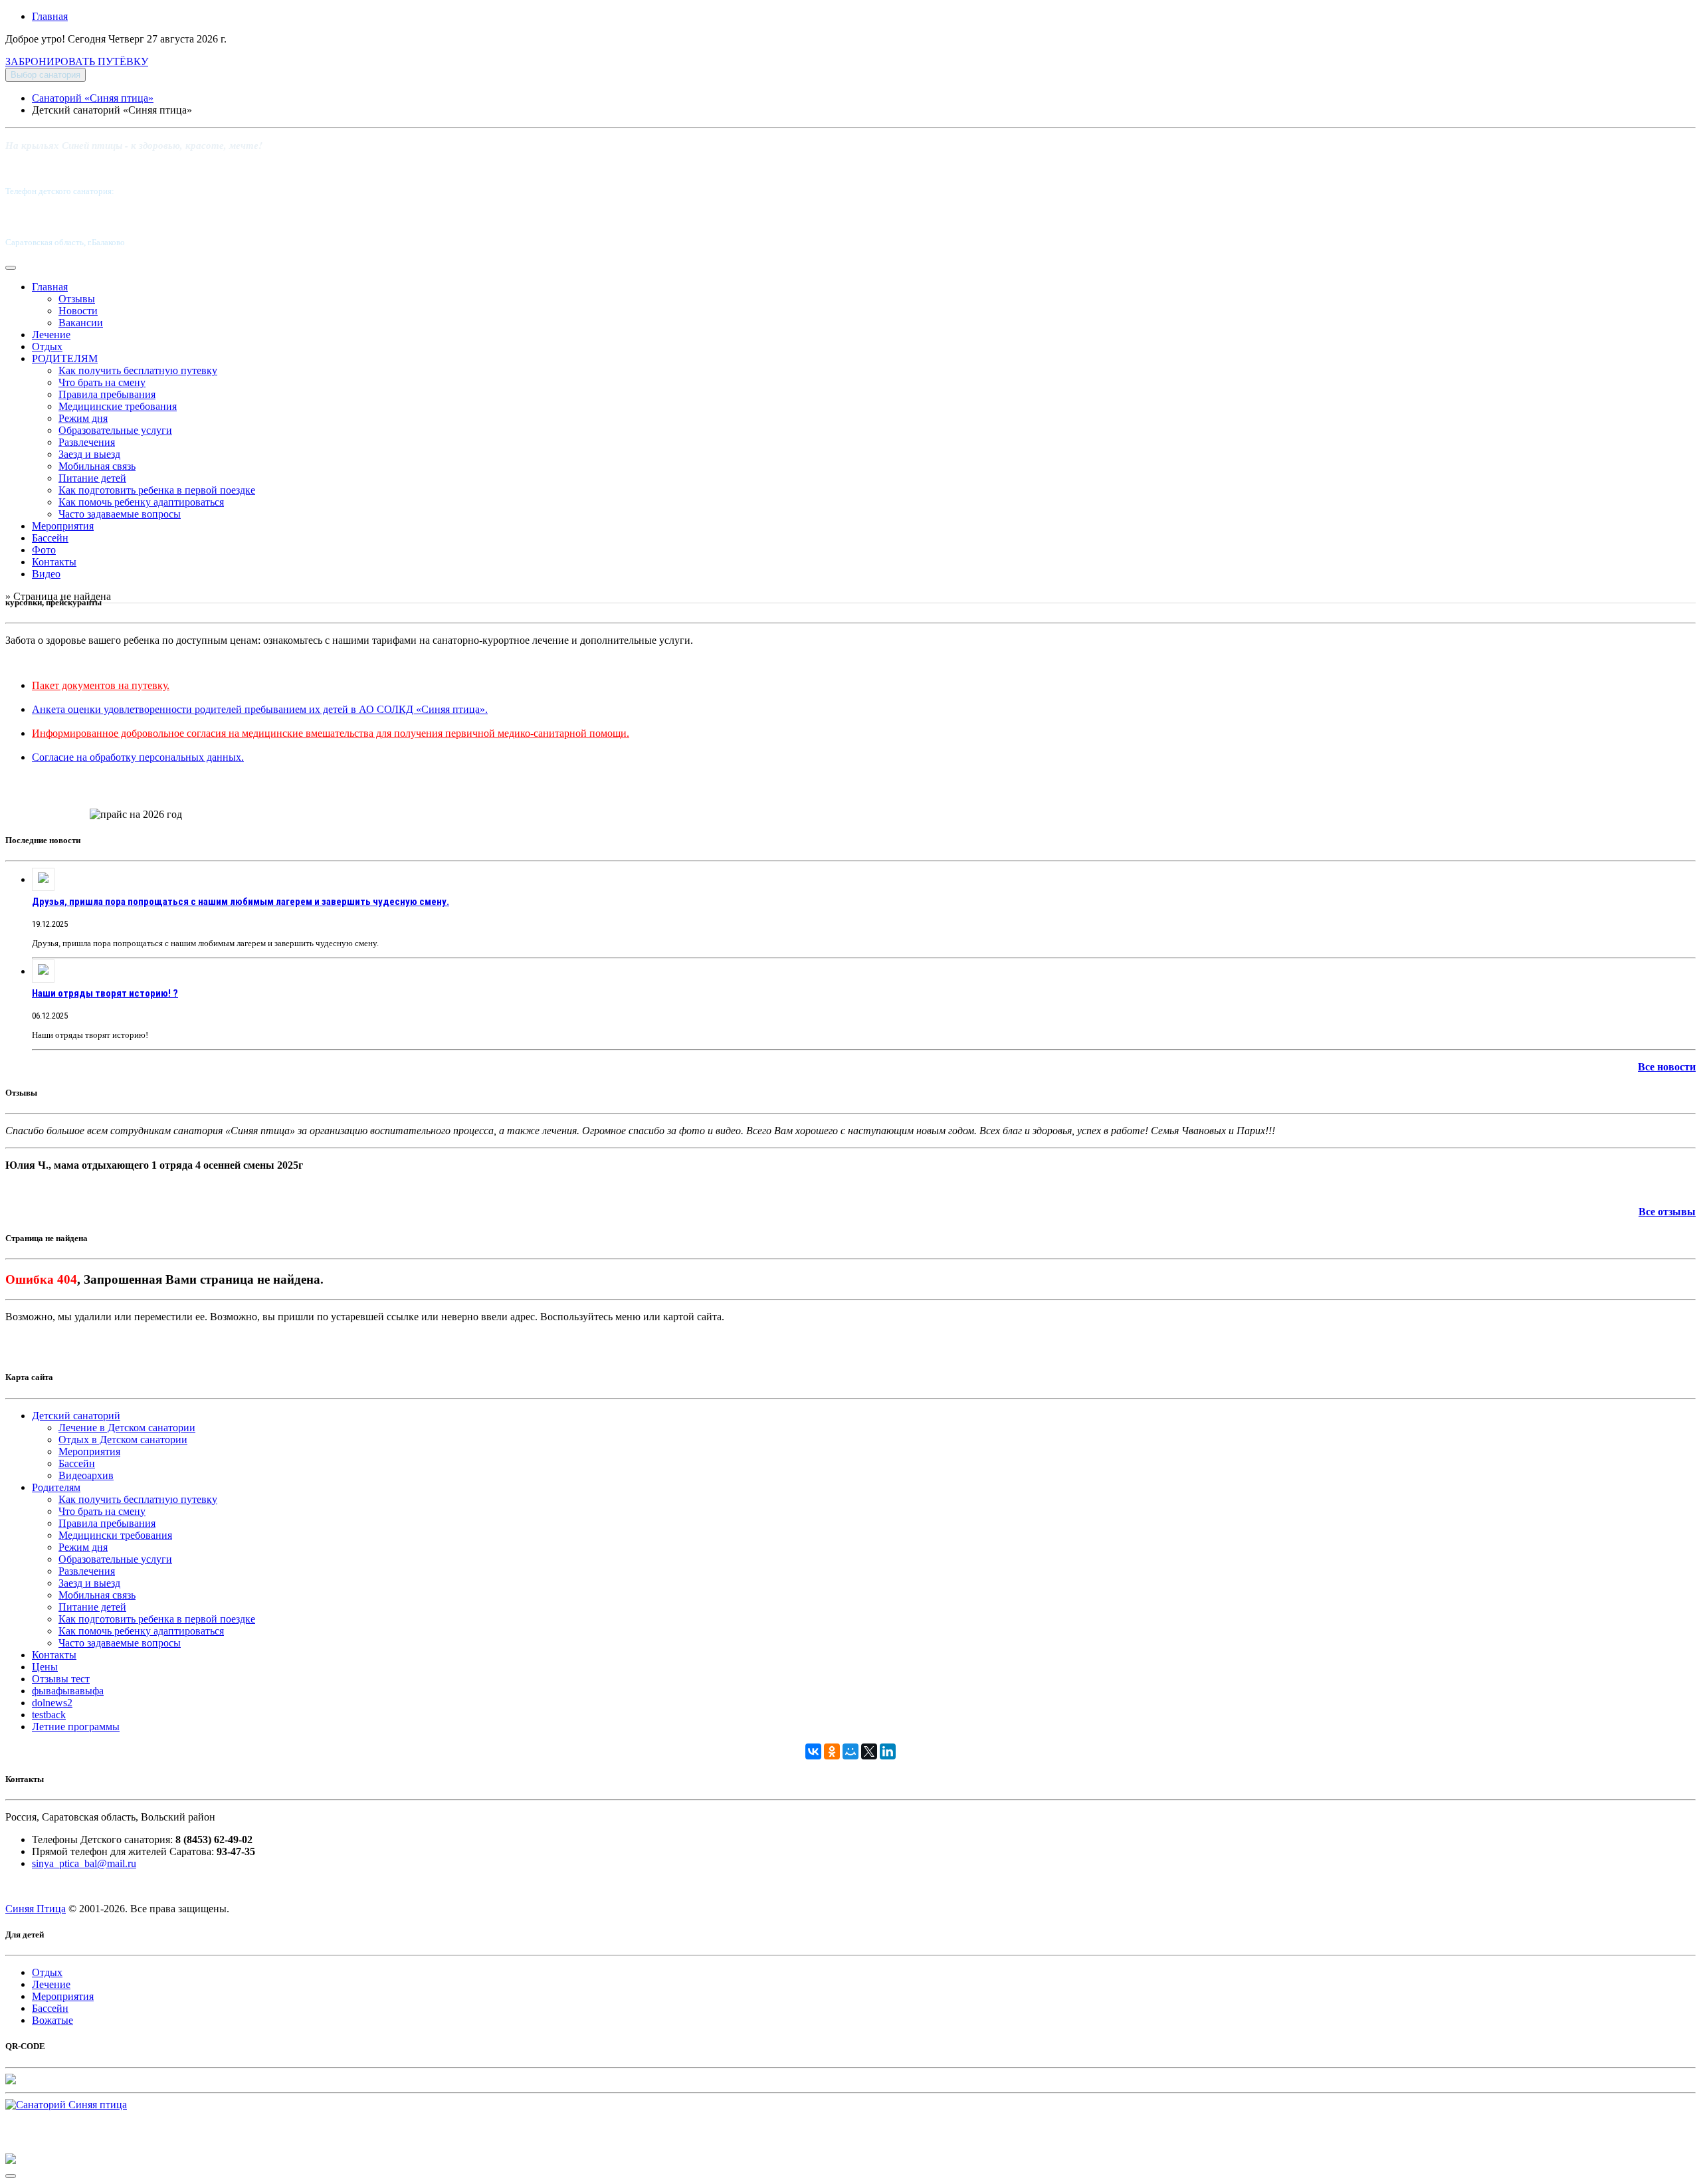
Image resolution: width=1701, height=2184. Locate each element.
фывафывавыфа (68, 1691)
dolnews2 (52, 1703)
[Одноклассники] (832, 1751)
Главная (50, 16)
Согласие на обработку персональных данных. (138, 757)
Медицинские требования (118, 406)
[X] (869, 1751)
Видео (46, 574)
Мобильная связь (97, 466)
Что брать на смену (102, 382)
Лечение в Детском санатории (127, 1428)
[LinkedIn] (888, 1751)
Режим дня (83, 418)
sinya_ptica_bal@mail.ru (84, 1863)
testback (49, 1715)
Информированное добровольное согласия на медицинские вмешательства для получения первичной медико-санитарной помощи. (331, 733)
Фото (44, 550)
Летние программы (76, 1727)
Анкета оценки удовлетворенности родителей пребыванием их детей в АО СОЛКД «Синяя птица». (260, 709)
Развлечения (87, 442)
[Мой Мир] (850, 1751)
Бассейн (50, 538)
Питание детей (92, 478)
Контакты (54, 562)
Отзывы (77, 299)
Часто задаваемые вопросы (120, 514)
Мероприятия (63, 526)
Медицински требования (115, 1535)
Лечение (51, 335)
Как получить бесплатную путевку (138, 370)
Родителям (56, 1487)
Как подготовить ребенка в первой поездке (157, 490)
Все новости (1667, 1067)
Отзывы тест (61, 1679)
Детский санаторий (76, 1416)
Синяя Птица (36, 1909)
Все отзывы (1667, 1212)
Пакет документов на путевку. (101, 685)
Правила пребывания (107, 394)
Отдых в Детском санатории (123, 1439)
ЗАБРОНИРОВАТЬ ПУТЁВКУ (77, 61)
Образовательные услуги (115, 430)
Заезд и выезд (89, 454)
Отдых (47, 347)
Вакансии (81, 323)
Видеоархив (86, 1475)
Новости (78, 311)
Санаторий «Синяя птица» (93, 98)
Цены (45, 1667)
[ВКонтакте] (813, 1751)
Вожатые (52, 2020)
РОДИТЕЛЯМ (65, 358)
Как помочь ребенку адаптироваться (141, 502)
